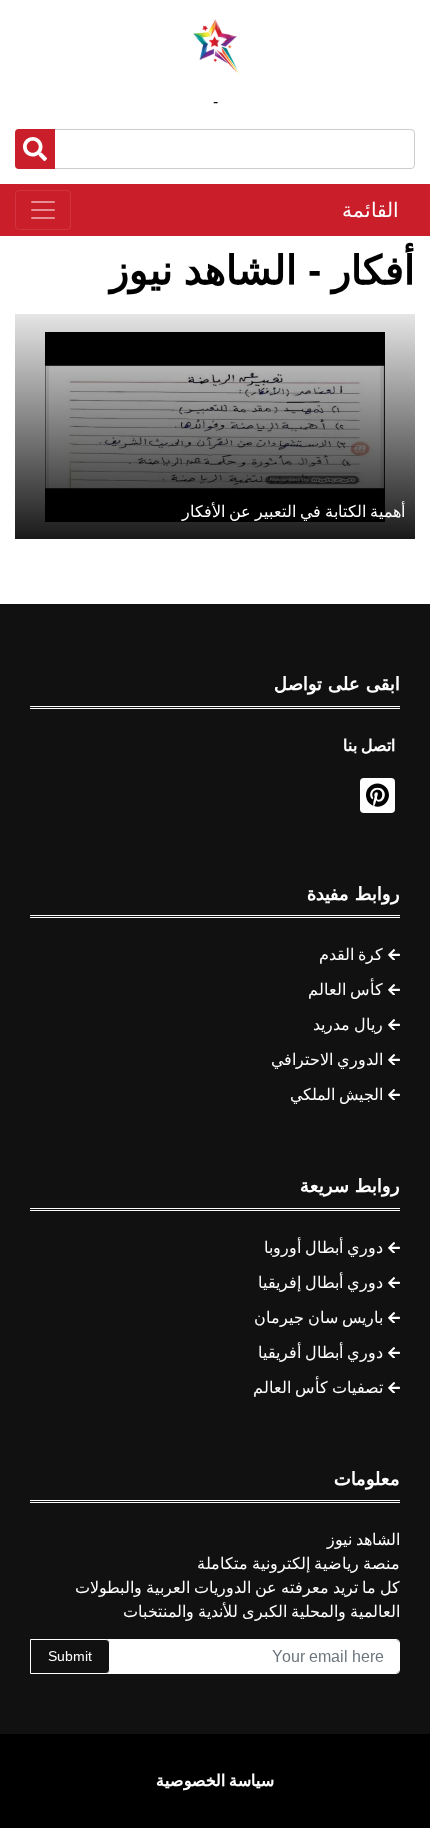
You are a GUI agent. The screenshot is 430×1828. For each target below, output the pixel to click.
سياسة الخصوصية (215, 1780)
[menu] (43, 210)
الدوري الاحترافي (327, 1059)
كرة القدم (351, 954)
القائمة (370, 210)
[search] (35, 149)
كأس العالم (345, 989)
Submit (70, 1656)
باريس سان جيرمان (318, 1317)
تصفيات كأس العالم (318, 1387)
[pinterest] (377, 795)
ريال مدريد (348, 1024)
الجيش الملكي (336, 1094)
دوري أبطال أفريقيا (320, 1352)
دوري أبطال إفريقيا (320, 1282)
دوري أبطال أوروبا (323, 1247)
